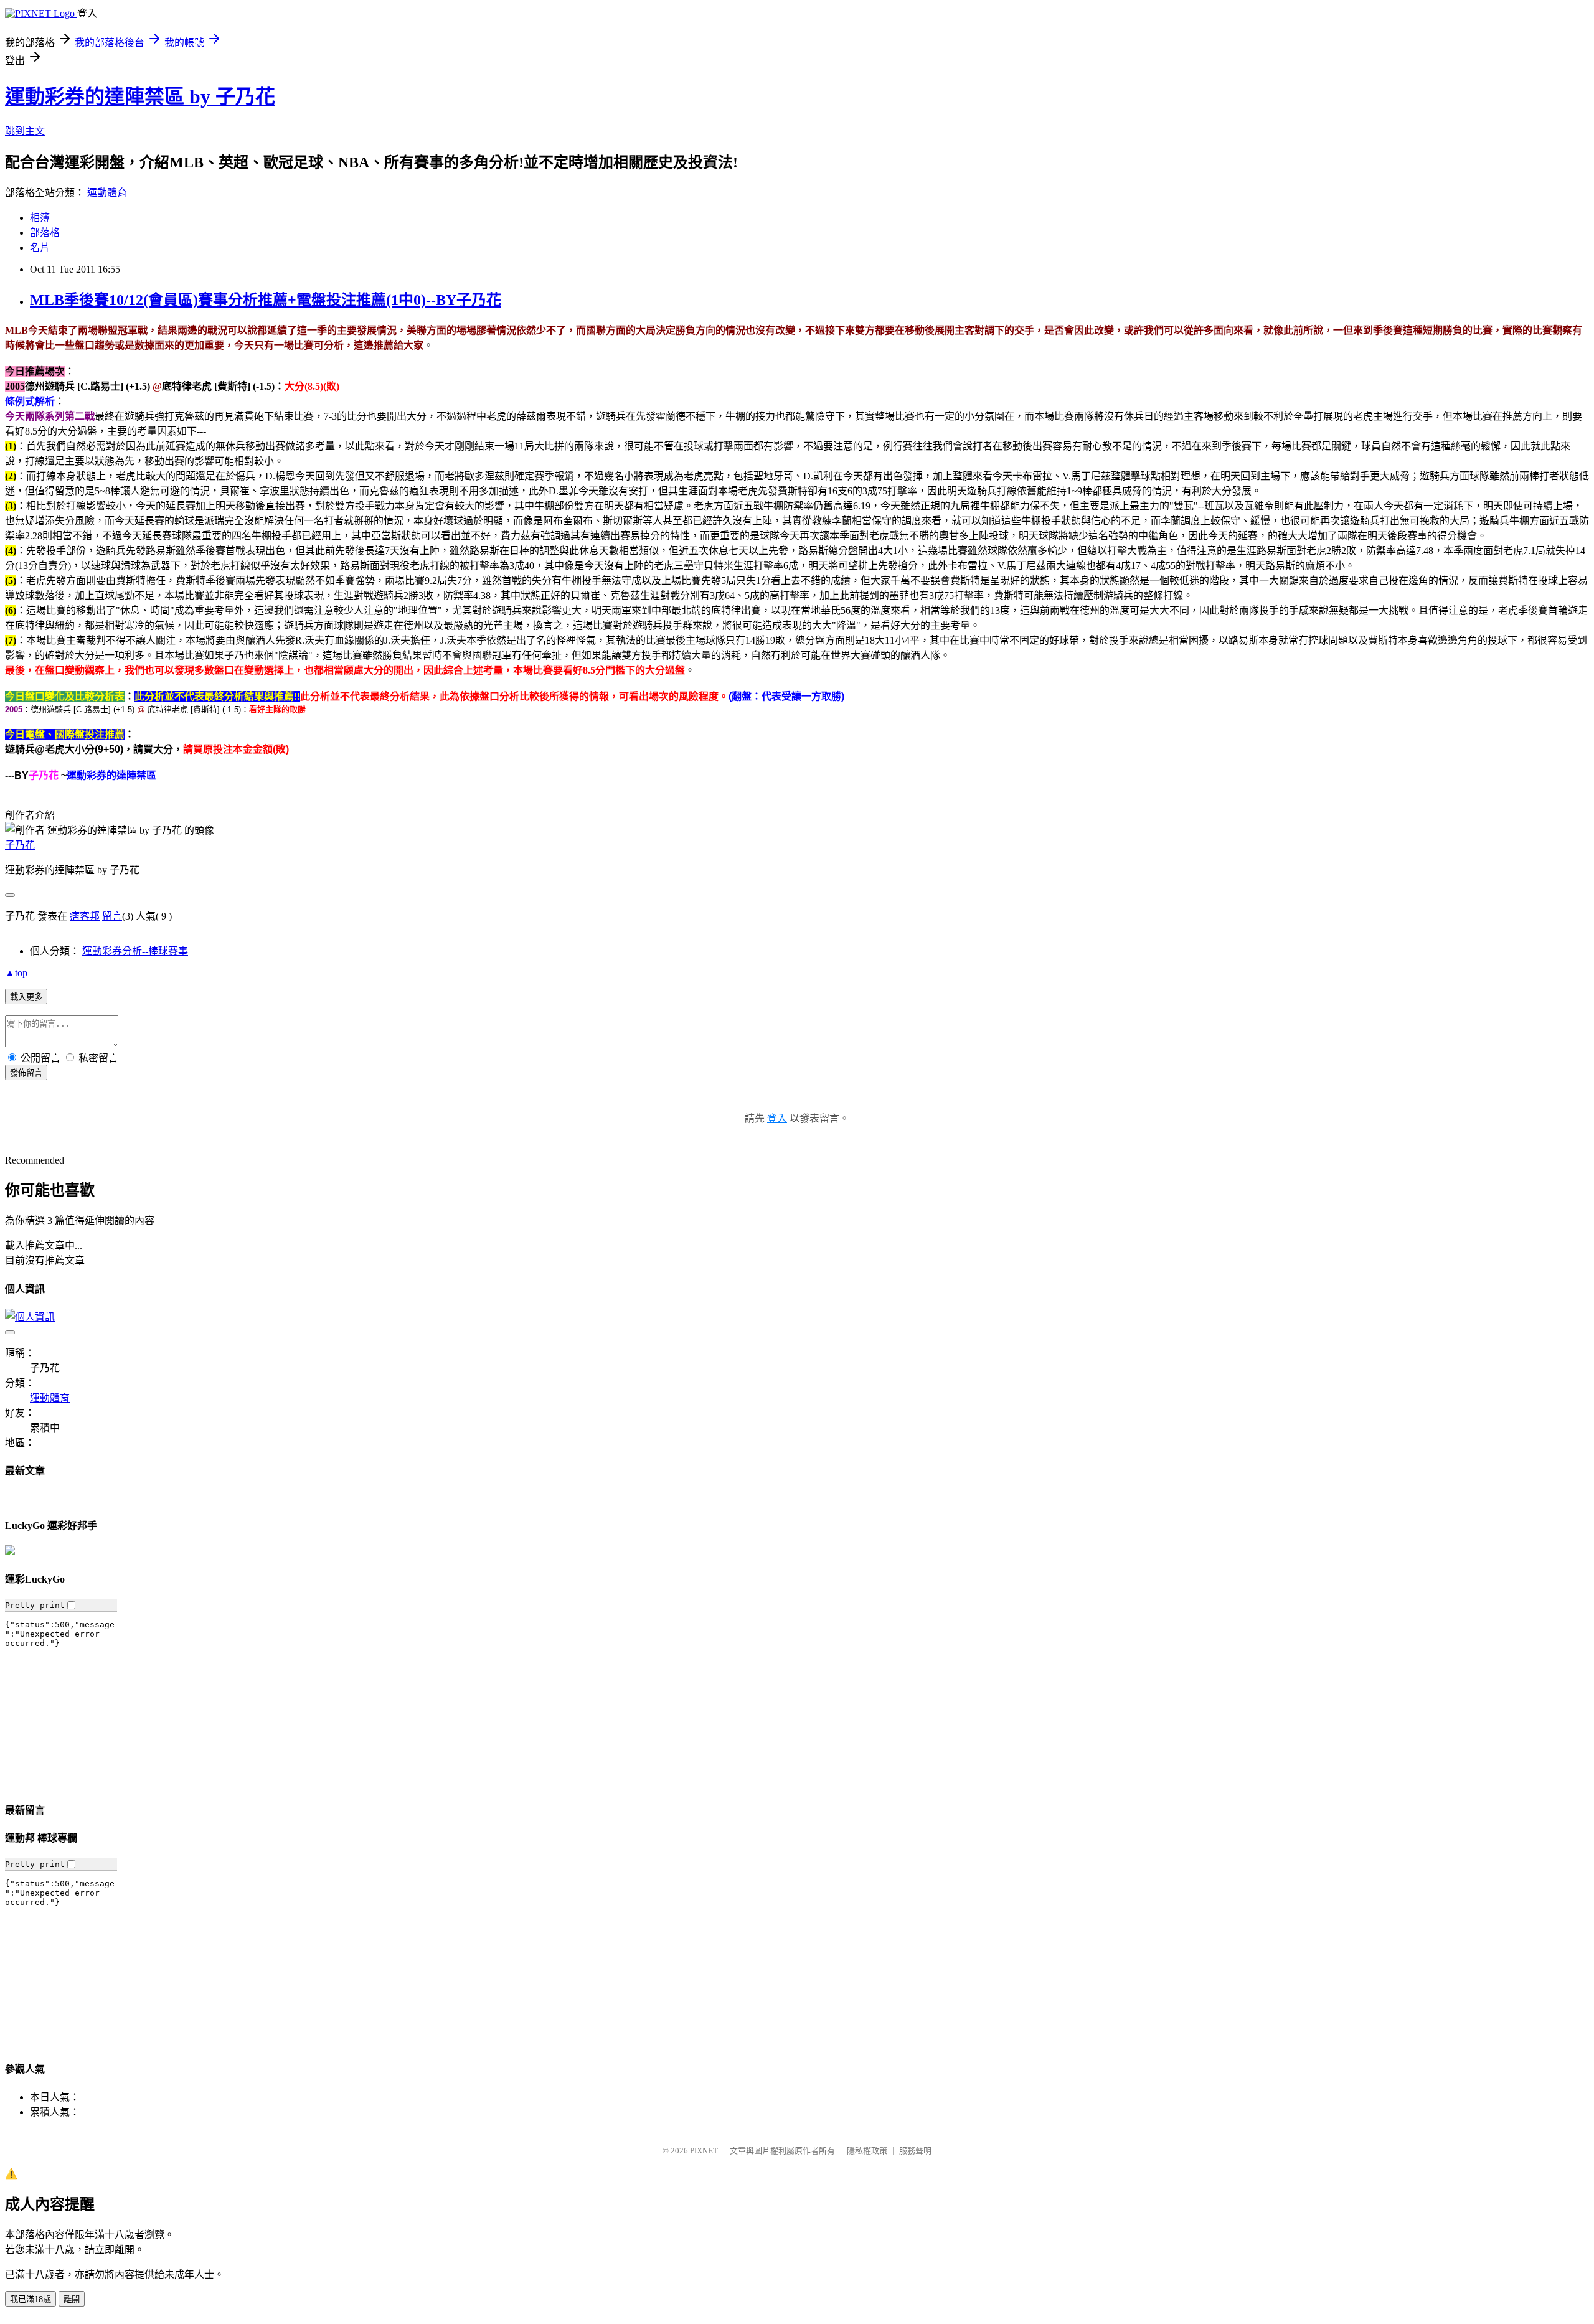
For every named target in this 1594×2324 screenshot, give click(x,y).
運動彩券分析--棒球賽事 (135, 951)
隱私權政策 (867, 2151)
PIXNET (704, 2151)
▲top (16, 973)
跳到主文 (25, 131)
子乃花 (20, 845)
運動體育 (107, 193)
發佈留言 (26, 1073)
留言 (112, 916)
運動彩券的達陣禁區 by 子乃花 (140, 96)
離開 (72, 2299)
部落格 (45, 233)
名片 (40, 247)
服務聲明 (915, 2151)
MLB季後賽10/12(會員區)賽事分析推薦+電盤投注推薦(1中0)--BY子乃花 (266, 300)
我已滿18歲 (31, 2299)
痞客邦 (85, 916)
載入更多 (26, 997)
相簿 (40, 218)
